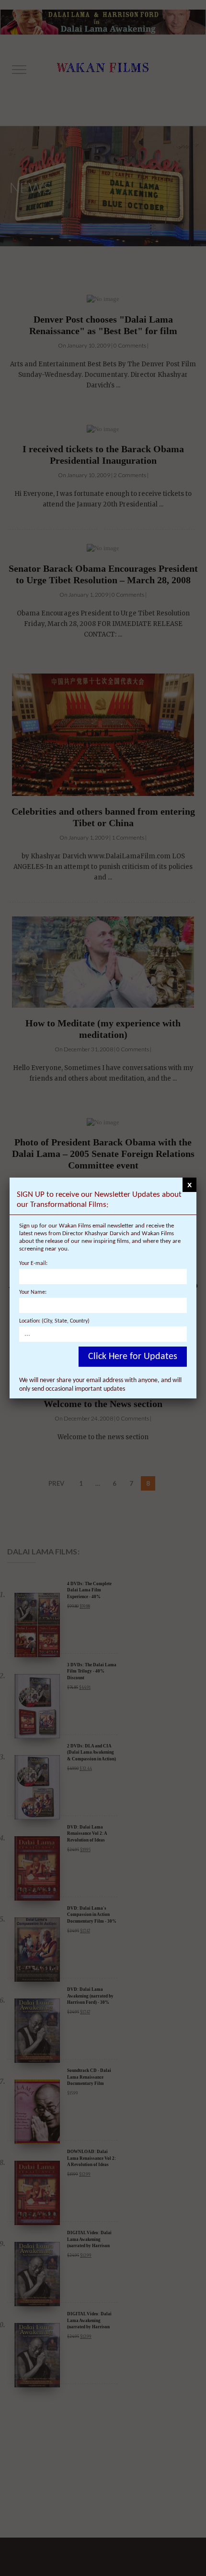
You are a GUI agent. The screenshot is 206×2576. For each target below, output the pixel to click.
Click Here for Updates (133, 1357)
